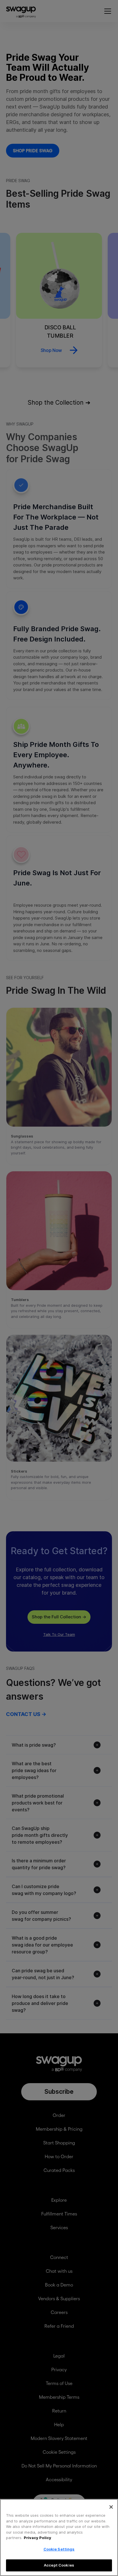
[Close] (111, 2507)
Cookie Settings (59, 2549)
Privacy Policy (38, 2538)
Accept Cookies (59, 2565)
